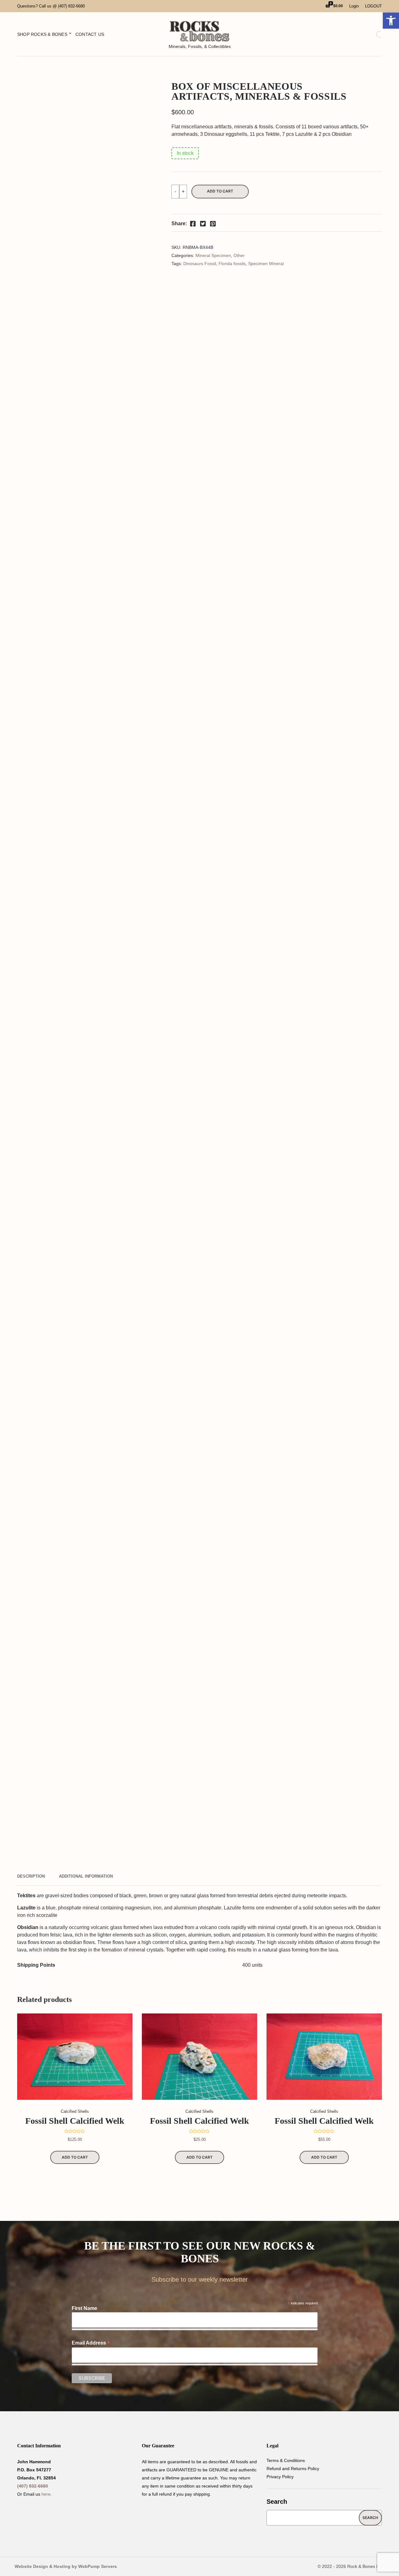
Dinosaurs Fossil (200, 264)
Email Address (91, 2343)
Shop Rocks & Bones (42, 34)
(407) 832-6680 (33, 2486)
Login (354, 6)
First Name (84, 2308)
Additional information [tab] (86, 1876)
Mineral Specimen (213, 255)
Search (277, 2502)
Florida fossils (232, 264)
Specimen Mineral (266, 264)
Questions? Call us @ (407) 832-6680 (51, 6)
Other (239, 255)
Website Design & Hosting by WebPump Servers (66, 2566)
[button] (391, 21)
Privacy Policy (280, 2477)
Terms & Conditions (286, 2460)
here (46, 2494)
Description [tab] (31, 1876)
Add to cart (220, 191)
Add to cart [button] (75, 2157)
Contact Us (90, 34)
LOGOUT (373, 6)
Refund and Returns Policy (293, 2469)
